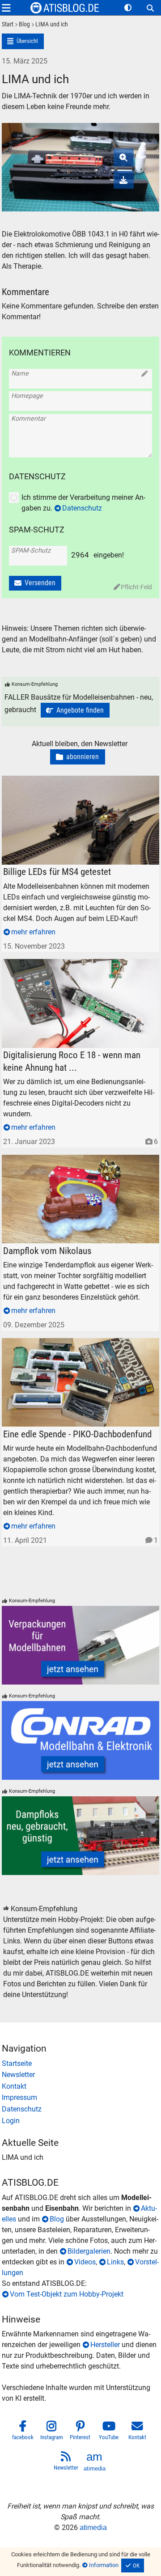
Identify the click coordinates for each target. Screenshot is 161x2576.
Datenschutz (82, 508)
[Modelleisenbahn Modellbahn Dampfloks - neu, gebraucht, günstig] (81, 1836)
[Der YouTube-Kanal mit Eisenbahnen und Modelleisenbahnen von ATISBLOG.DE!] (109, 2432)
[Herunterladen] (124, 180)
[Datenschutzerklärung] (81, 2109)
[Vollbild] (81, 156)
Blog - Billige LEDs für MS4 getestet (57, 781)
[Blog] (22, 25)
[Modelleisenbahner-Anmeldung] (81, 2121)
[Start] (8, 25)
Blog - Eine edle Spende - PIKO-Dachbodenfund (75, 1343)
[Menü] (6, 8)
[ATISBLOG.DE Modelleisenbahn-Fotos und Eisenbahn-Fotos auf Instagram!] (52, 2432)
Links (115, 2262)
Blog (57, 2219)
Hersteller (105, 2345)
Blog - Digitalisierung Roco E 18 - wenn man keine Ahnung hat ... (80, 969)
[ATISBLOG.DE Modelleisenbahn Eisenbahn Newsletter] (66, 2462)
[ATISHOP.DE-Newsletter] (81, 2075)
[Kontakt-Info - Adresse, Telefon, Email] (81, 2086)
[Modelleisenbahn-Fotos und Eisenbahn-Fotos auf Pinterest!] (80, 2432)
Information (104, 2565)
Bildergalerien (89, 2251)
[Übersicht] (23, 41)
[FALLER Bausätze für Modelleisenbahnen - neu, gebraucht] (75, 710)
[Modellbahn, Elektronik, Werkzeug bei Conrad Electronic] (81, 1740)
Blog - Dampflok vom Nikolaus (50, 1160)
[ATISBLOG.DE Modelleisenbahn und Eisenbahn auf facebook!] (23, 2432)
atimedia (93, 2527)
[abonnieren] (78, 757)
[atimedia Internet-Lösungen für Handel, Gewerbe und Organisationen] (95, 2462)
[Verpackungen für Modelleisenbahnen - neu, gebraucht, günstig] (81, 1645)
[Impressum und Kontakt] (81, 2098)
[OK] (133, 2566)
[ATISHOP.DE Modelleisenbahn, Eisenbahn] (81, 2064)
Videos (85, 2262)
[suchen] (150, 8)
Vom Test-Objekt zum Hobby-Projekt (67, 2294)
